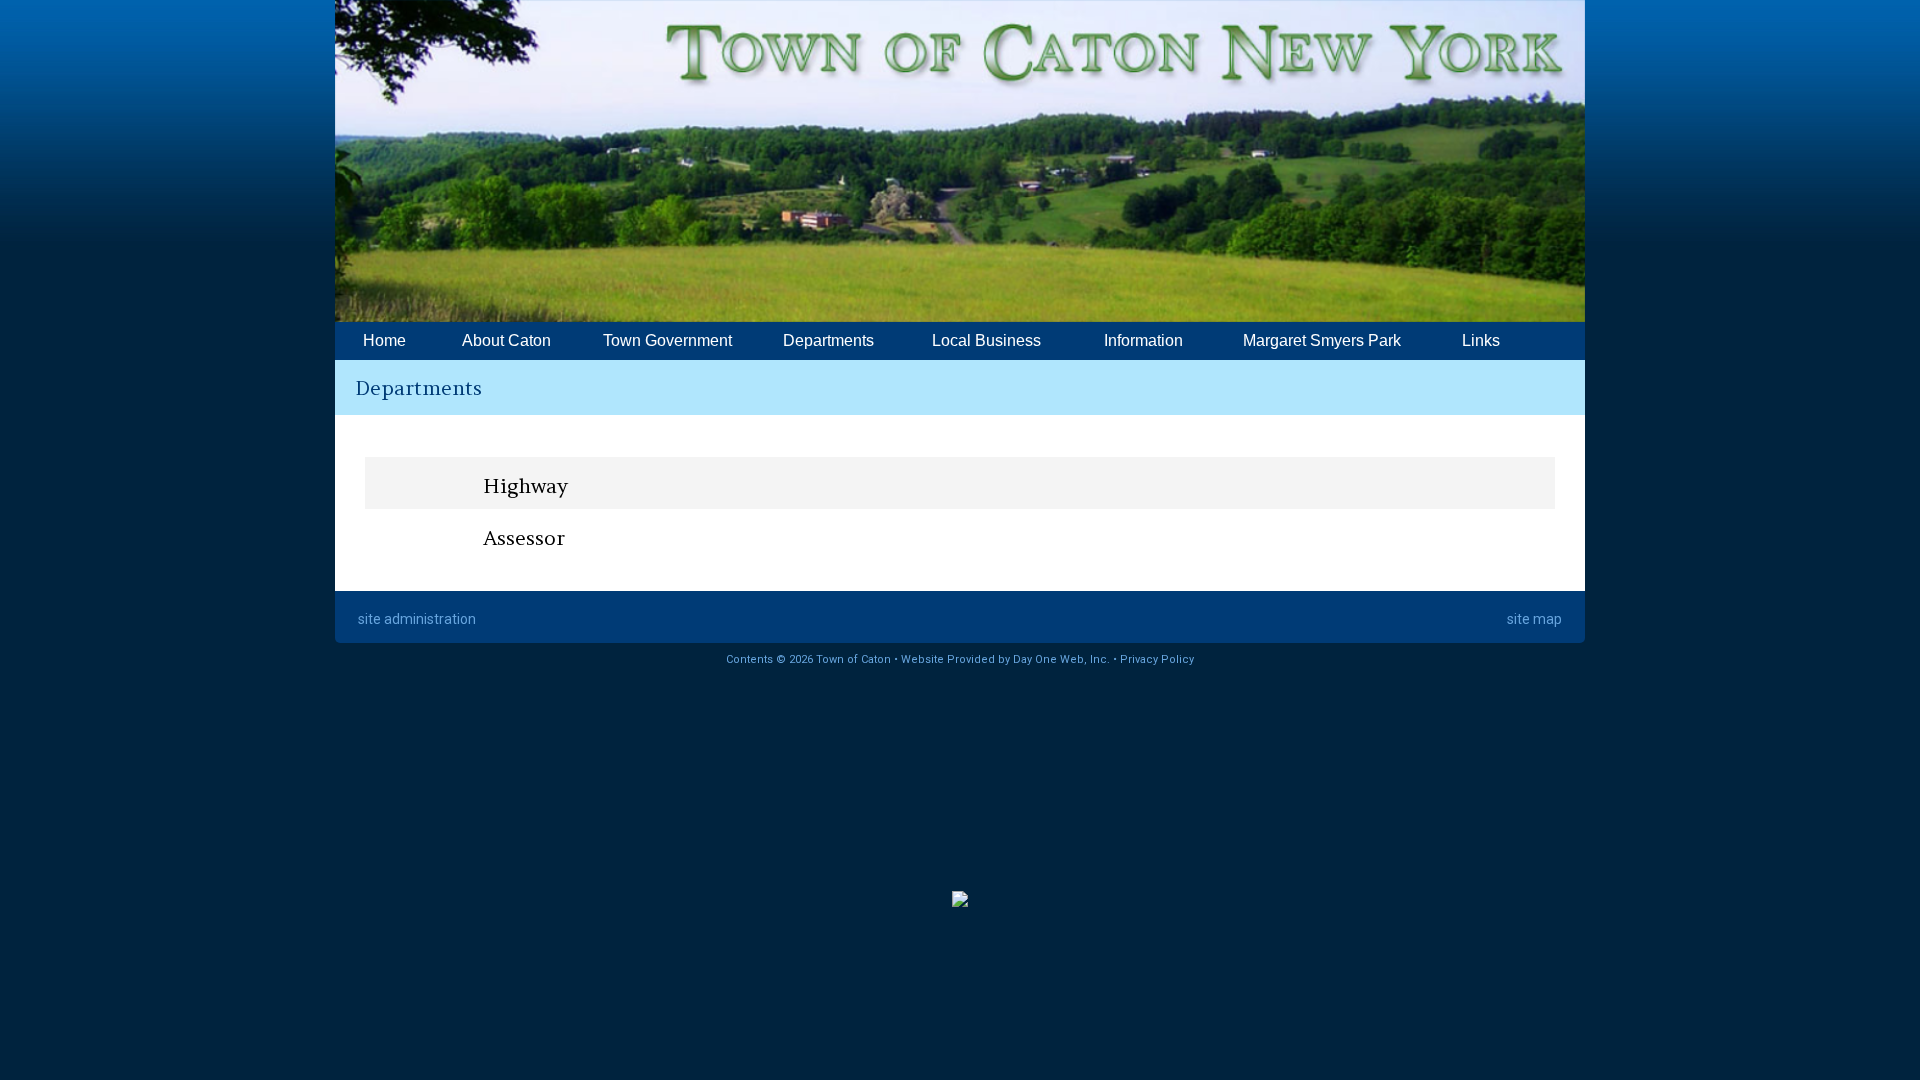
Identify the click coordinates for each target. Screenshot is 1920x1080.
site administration (417, 619)
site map (1534, 619)
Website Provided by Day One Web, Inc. (1005, 659)
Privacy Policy (1157, 659)
